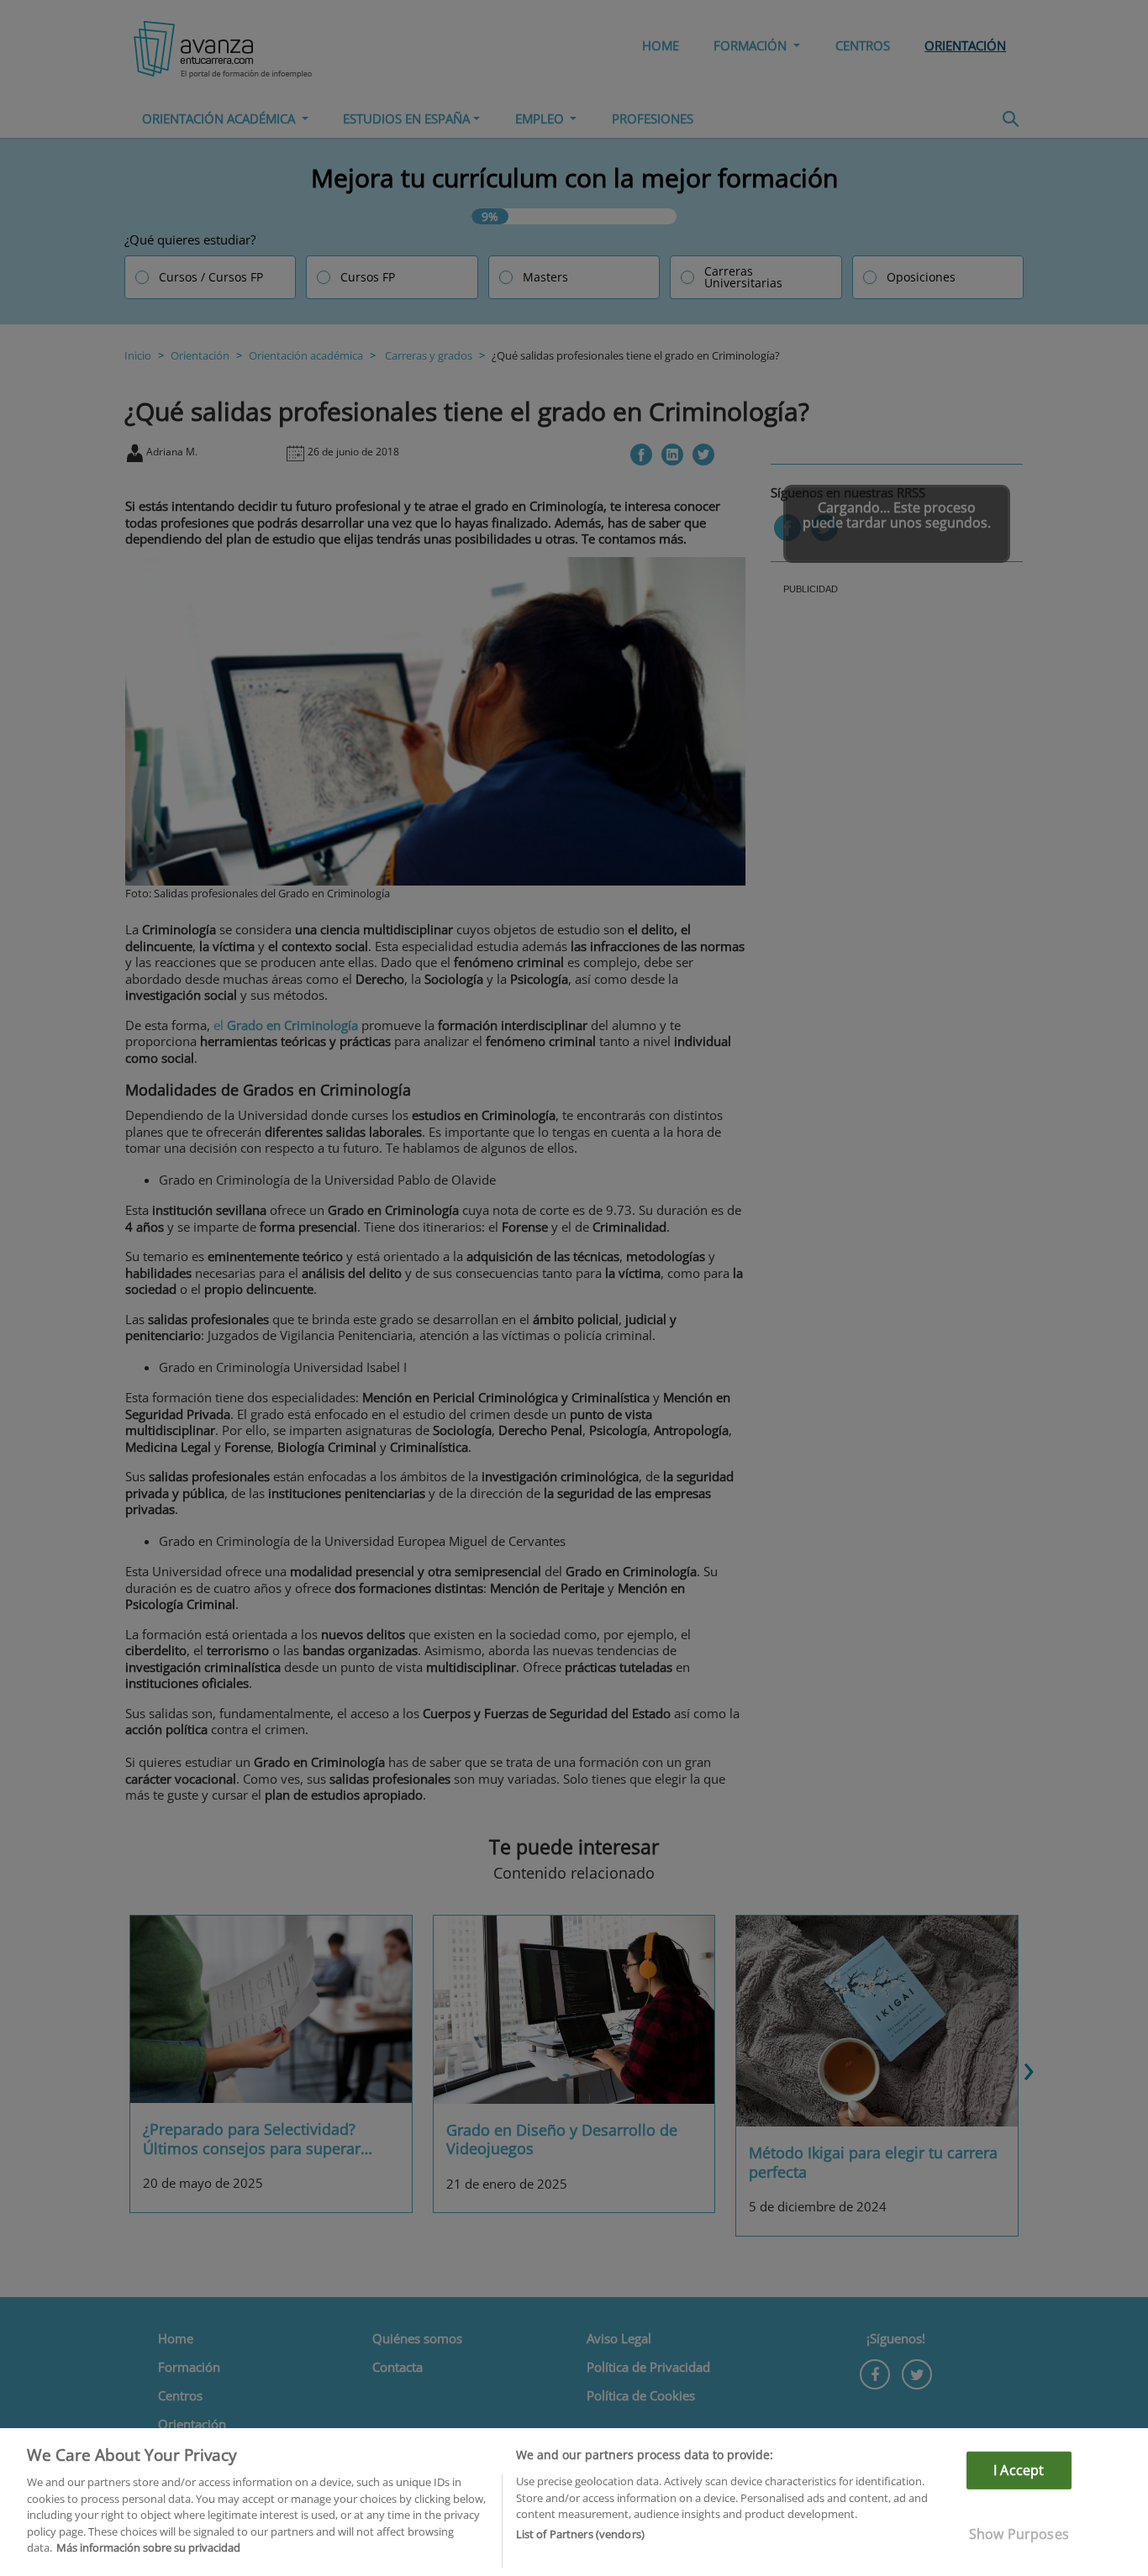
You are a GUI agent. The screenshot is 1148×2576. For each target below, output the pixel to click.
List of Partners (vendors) (580, 2535)
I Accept (1019, 2470)
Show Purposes (1019, 2534)
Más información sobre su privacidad (148, 2547)
